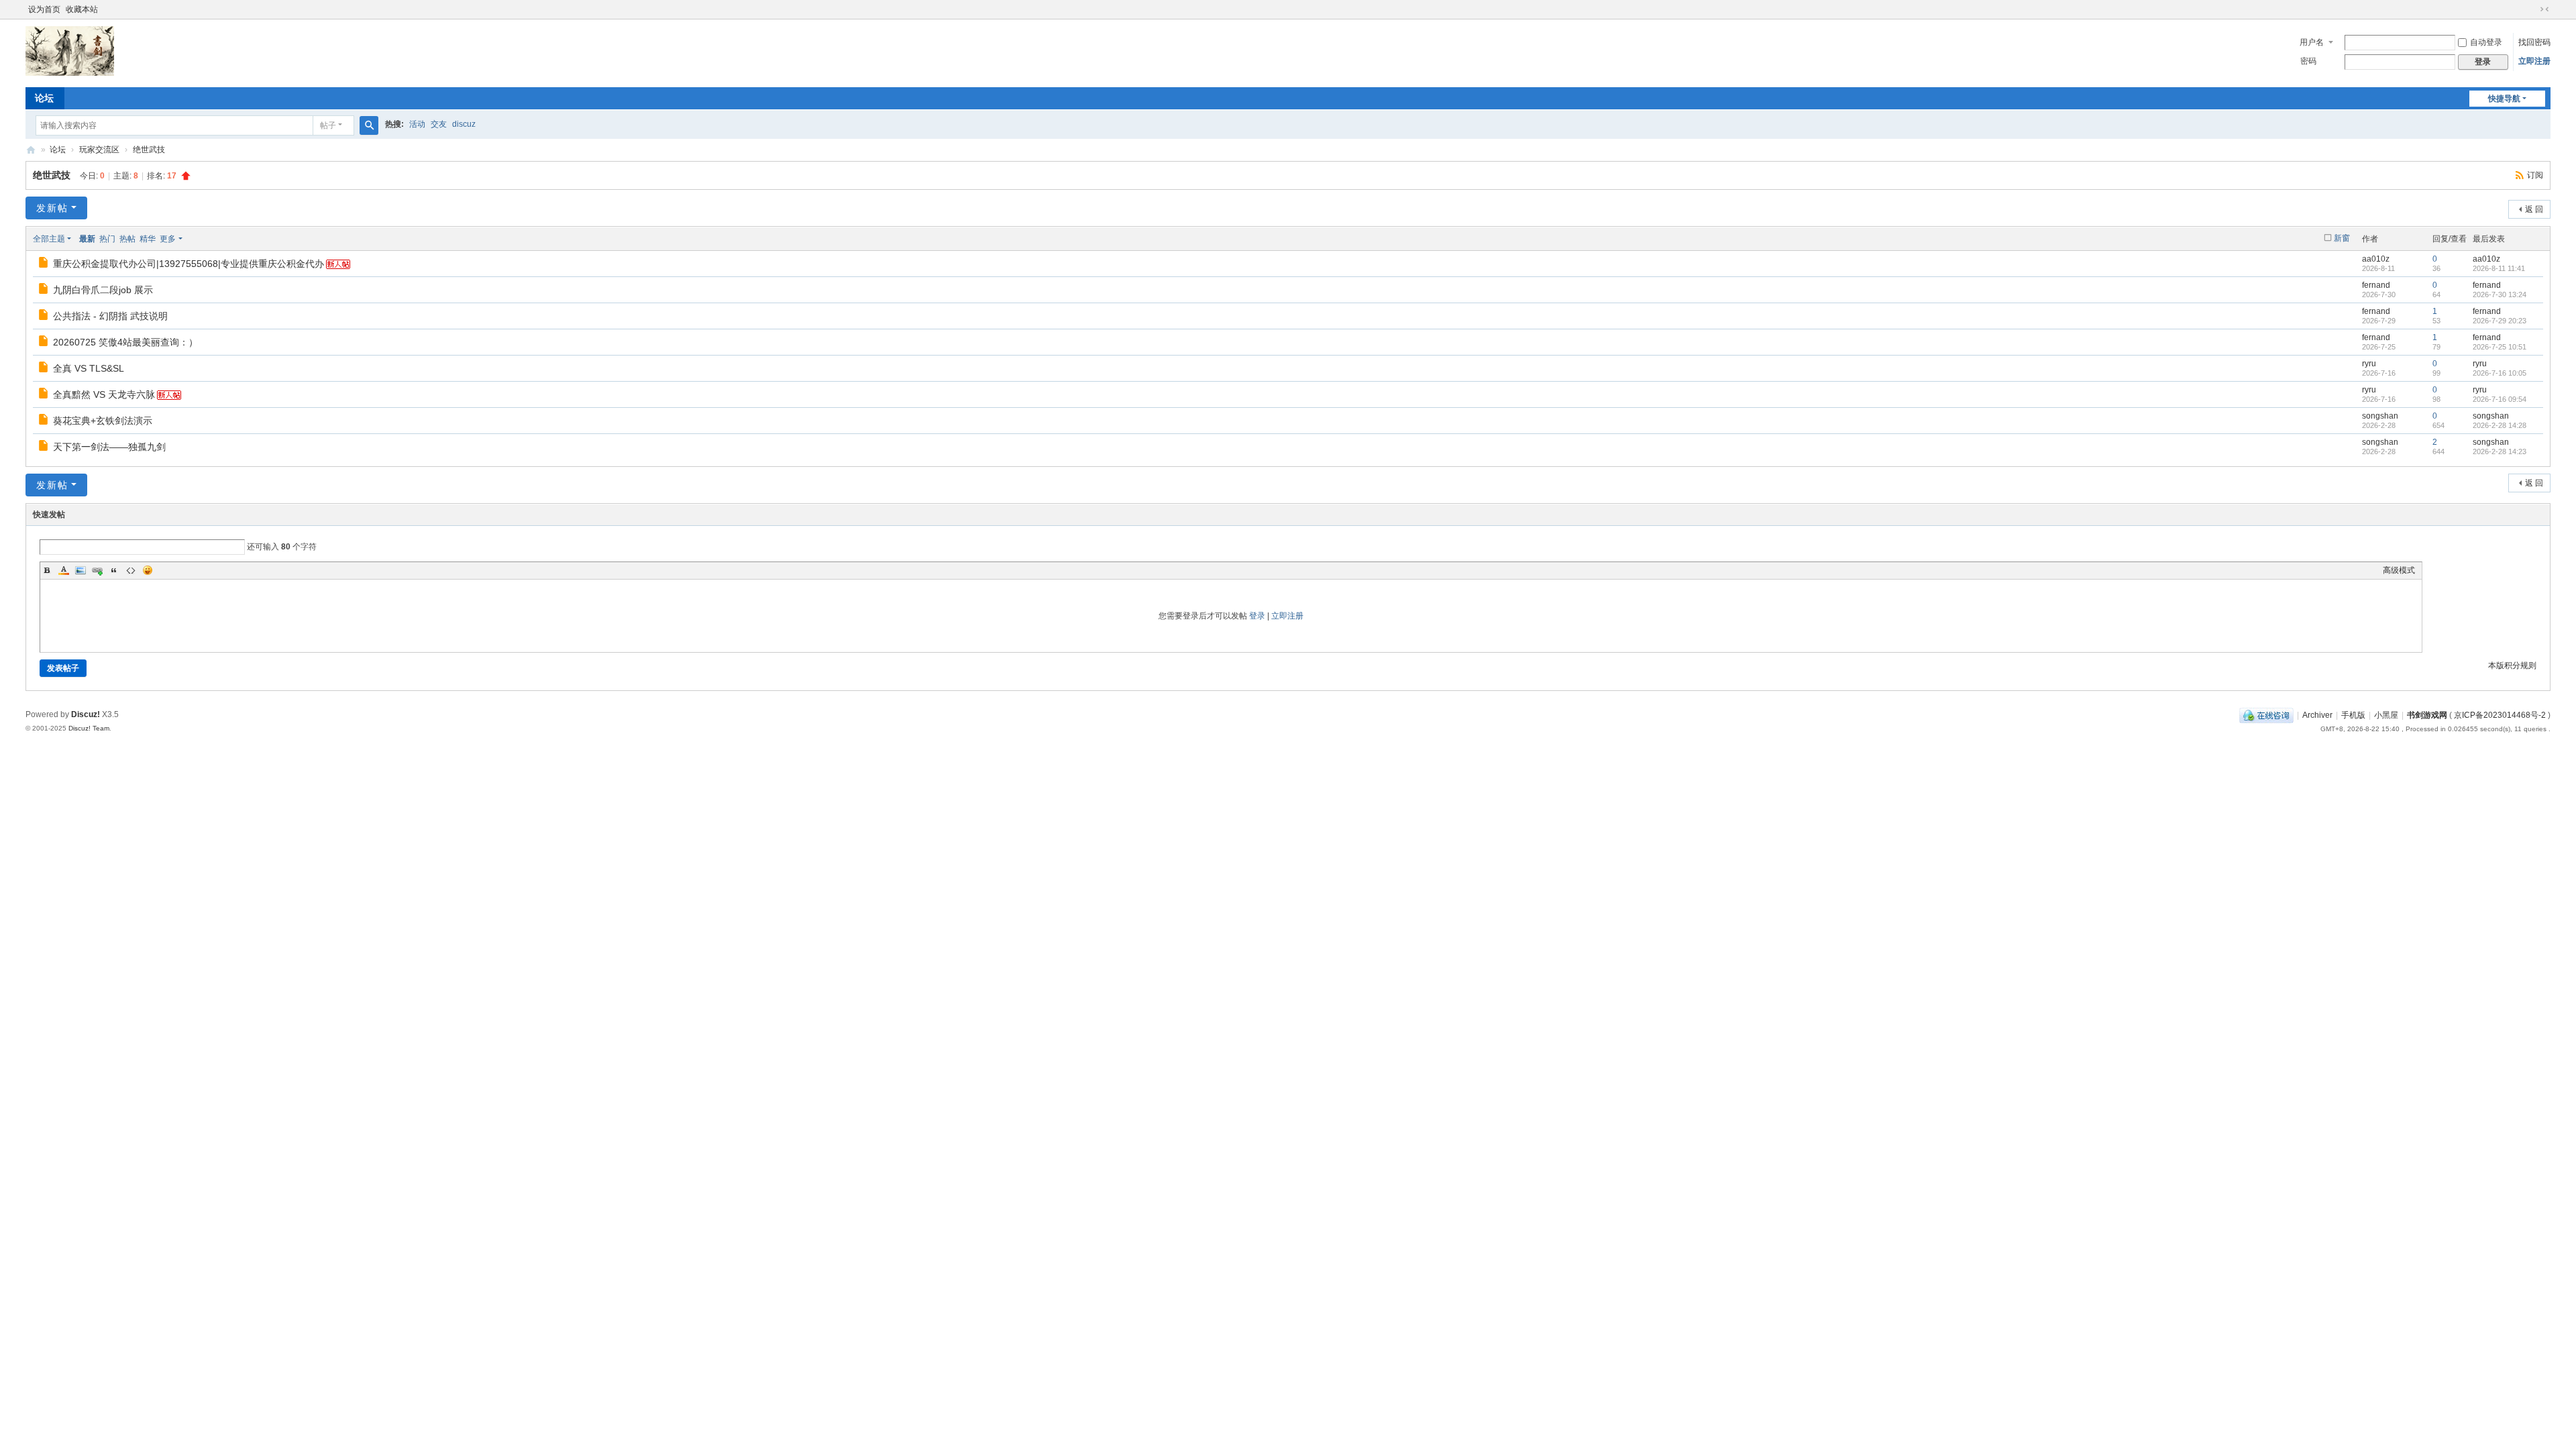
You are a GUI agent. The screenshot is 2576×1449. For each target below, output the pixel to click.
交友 (439, 124)
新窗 (2342, 238)
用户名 (2312, 42)
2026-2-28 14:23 (2500, 451)
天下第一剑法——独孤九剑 (109, 447)
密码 (2308, 61)
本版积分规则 (2512, 665)
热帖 (127, 239)
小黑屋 (2386, 715)
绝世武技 (149, 150)
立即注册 (2534, 61)
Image (80, 570)
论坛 (44, 98)
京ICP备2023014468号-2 (2500, 715)
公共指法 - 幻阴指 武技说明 (110, 316)
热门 (107, 239)
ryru (2369, 364)
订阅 (2535, 175)
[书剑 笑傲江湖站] (70, 73)
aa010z (2376, 259)
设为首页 (44, 9)
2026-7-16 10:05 (2500, 373)
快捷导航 (2504, 99)
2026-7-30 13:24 (2500, 294)
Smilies (148, 570)
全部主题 (49, 239)
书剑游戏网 (2427, 715)
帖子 (328, 125)
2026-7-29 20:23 (2500, 321)
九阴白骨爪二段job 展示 (103, 290)
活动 (417, 124)
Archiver (2317, 715)
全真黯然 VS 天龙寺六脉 (104, 394)
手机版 (2353, 715)
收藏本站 (82, 9)
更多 (168, 239)
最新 (87, 239)
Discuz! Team (89, 728)
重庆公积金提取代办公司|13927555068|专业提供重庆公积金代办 (189, 264)
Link (97, 570)
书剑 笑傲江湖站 (31, 150)
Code (131, 570)
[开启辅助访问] (2532, 9)
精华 (148, 239)
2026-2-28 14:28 (2500, 425)
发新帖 (52, 208)
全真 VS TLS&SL (89, 368)
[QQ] (2266, 715)
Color (64, 570)
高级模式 (2399, 570)
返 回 (2534, 209)
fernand (2376, 285)
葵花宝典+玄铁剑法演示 (103, 421)
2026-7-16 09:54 (2500, 399)
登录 (1257, 616)
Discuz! (86, 714)
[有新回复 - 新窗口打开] (44, 264)
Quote (114, 570)
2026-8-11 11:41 (2499, 268)
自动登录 (2486, 42)
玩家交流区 (99, 150)
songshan (2380, 416)
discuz (464, 124)
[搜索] (369, 125)
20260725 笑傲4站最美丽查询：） (125, 342)
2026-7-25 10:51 (2500, 347)
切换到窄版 (2544, 9)
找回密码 (2534, 42)
